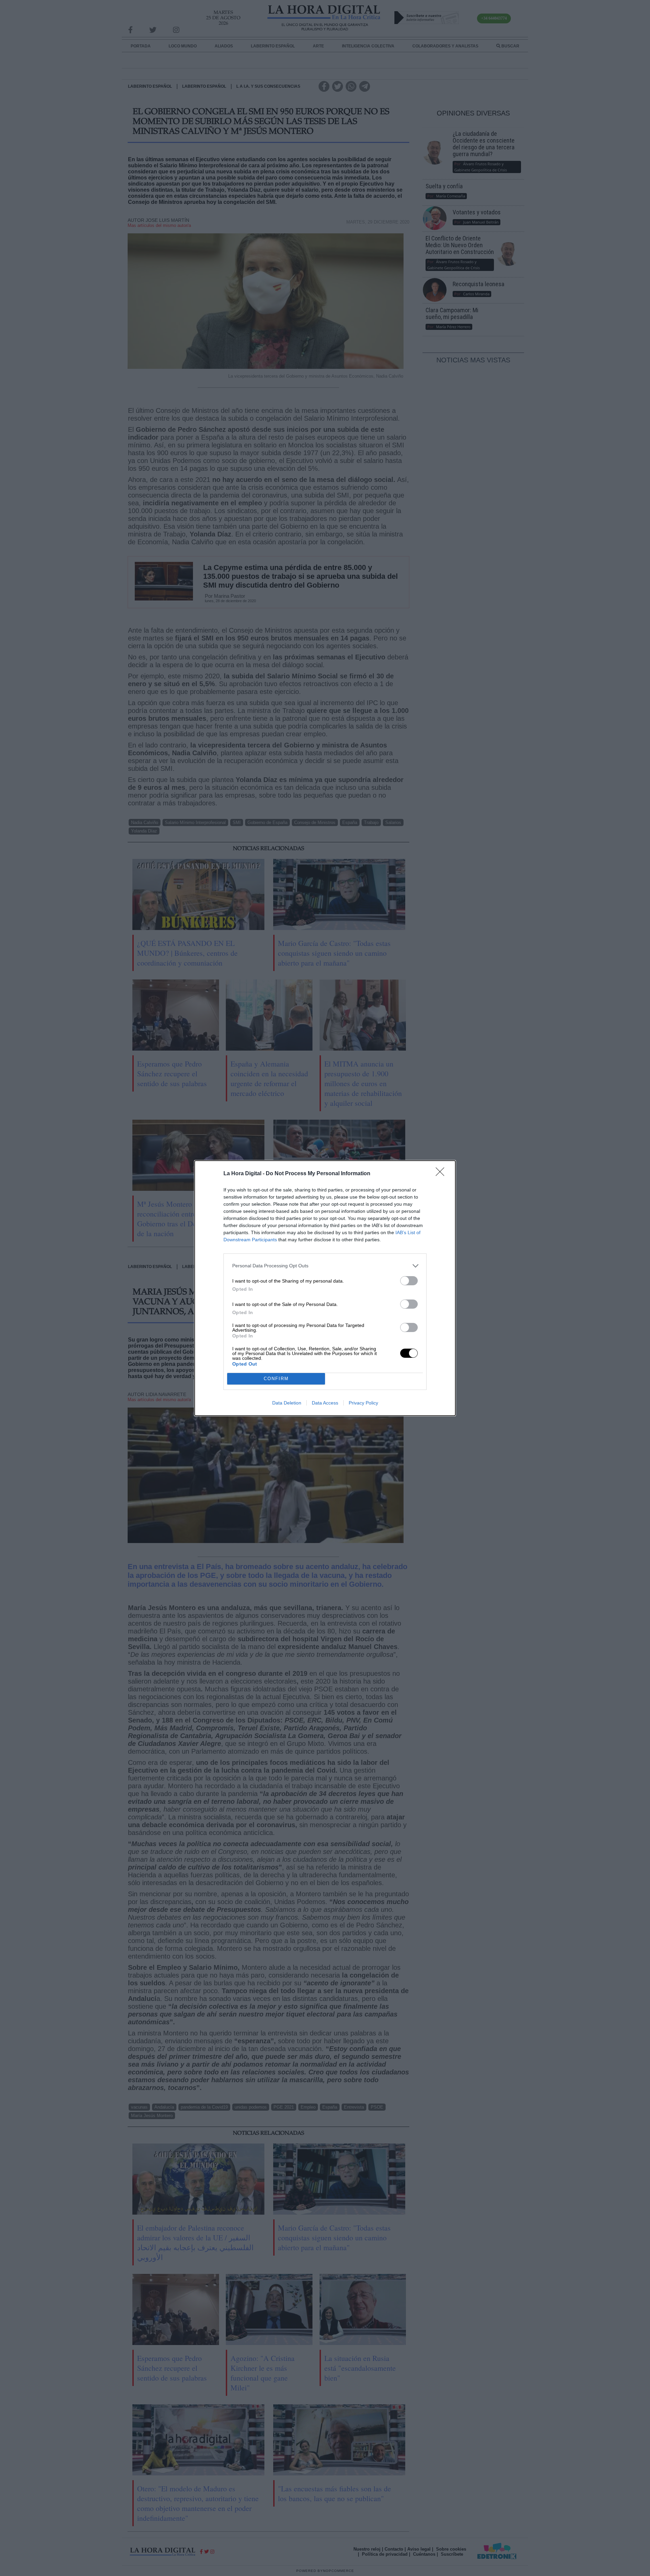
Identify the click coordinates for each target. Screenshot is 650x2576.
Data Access (325, 1403)
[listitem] (325, 1266)
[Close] (442, 1174)
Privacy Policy (363, 1403)
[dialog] (325, 1288)
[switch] (409, 1281)
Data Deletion (287, 1403)
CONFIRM (276, 1379)
